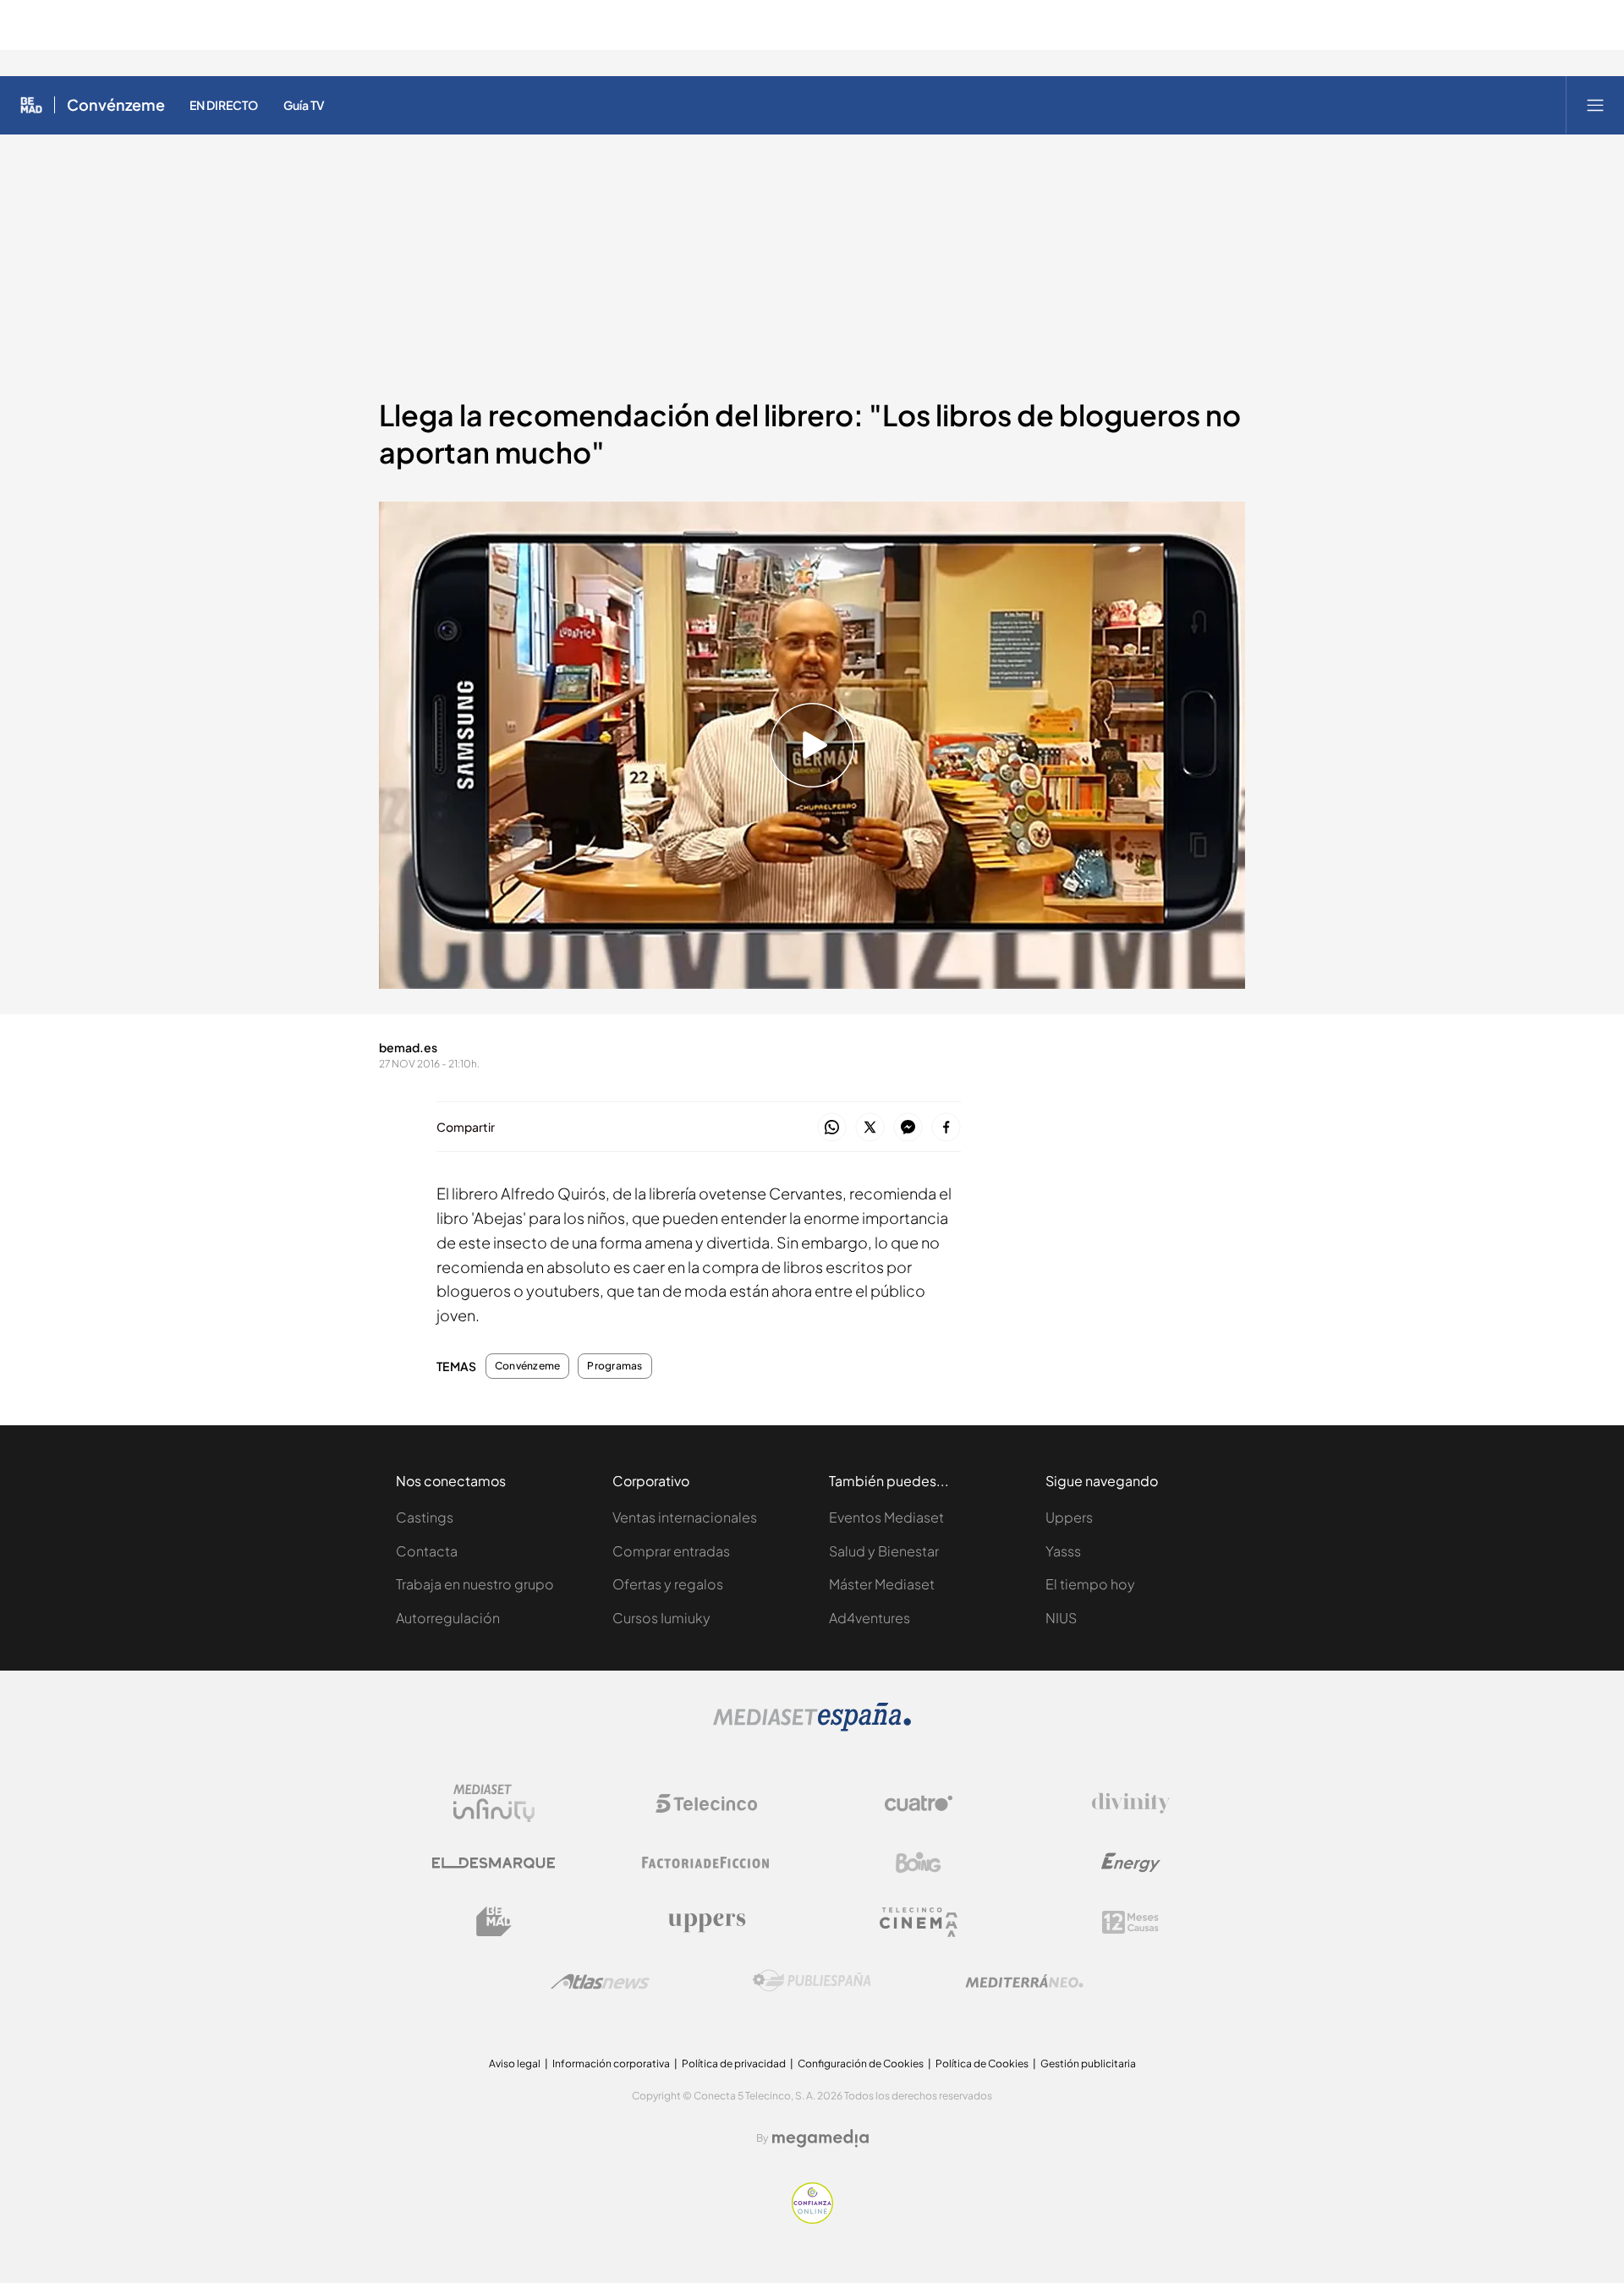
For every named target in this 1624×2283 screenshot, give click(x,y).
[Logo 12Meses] (1130, 1922)
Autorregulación (448, 1618)
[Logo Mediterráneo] (1024, 1981)
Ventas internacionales (685, 1517)
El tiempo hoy (1090, 1584)
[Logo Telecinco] (706, 1803)
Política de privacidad (734, 2063)
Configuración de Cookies (861, 2063)
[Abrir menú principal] (1595, 105)
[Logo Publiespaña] (812, 1981)
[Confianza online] (812, 2219)
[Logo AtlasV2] (600, 1981)
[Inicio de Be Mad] (31, 105)
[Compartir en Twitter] (870, 1128)
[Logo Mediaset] (812, 1727)
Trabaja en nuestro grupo (475, 1584)
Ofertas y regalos (668, 1584)
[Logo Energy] (1131, 1863)
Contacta (427, 1551)
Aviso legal (515, 2063)
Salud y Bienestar (884, 1551)
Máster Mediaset (882, 1584)
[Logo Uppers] (706, 1922)
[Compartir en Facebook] (946, 1128)
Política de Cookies (982, 2063)
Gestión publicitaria (1088, 2063)
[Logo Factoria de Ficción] (706, 1863)
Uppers (1069, 1517)
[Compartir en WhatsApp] (832, 1128)
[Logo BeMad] (494, 1922)
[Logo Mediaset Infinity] (494, 1803)
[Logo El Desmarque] (494, 1863)
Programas (614, 1366)
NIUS (1061, 1618)
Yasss (1063, 1551)
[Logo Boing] (919, 1863)
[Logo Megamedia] (820, 2138)
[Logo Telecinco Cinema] (919, 1922)
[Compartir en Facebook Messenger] (908, 1128)
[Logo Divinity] (1131, 1803)
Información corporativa (611, 2063)
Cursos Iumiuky (661, 1618)
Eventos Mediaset (886, 1517)
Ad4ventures (870, 1618)
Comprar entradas (671, 1551)
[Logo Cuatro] (919, 1803)
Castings (425, 1517)
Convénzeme (116, 105)
